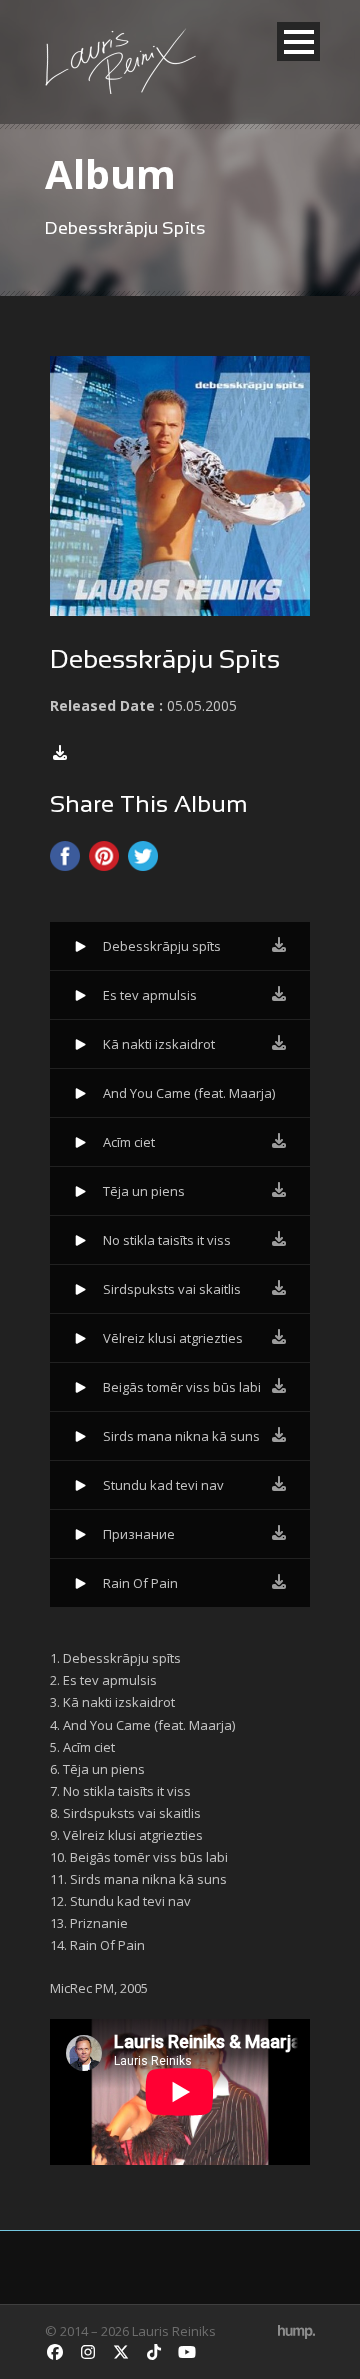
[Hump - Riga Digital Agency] (296, 2331)
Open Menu (298, 41)
